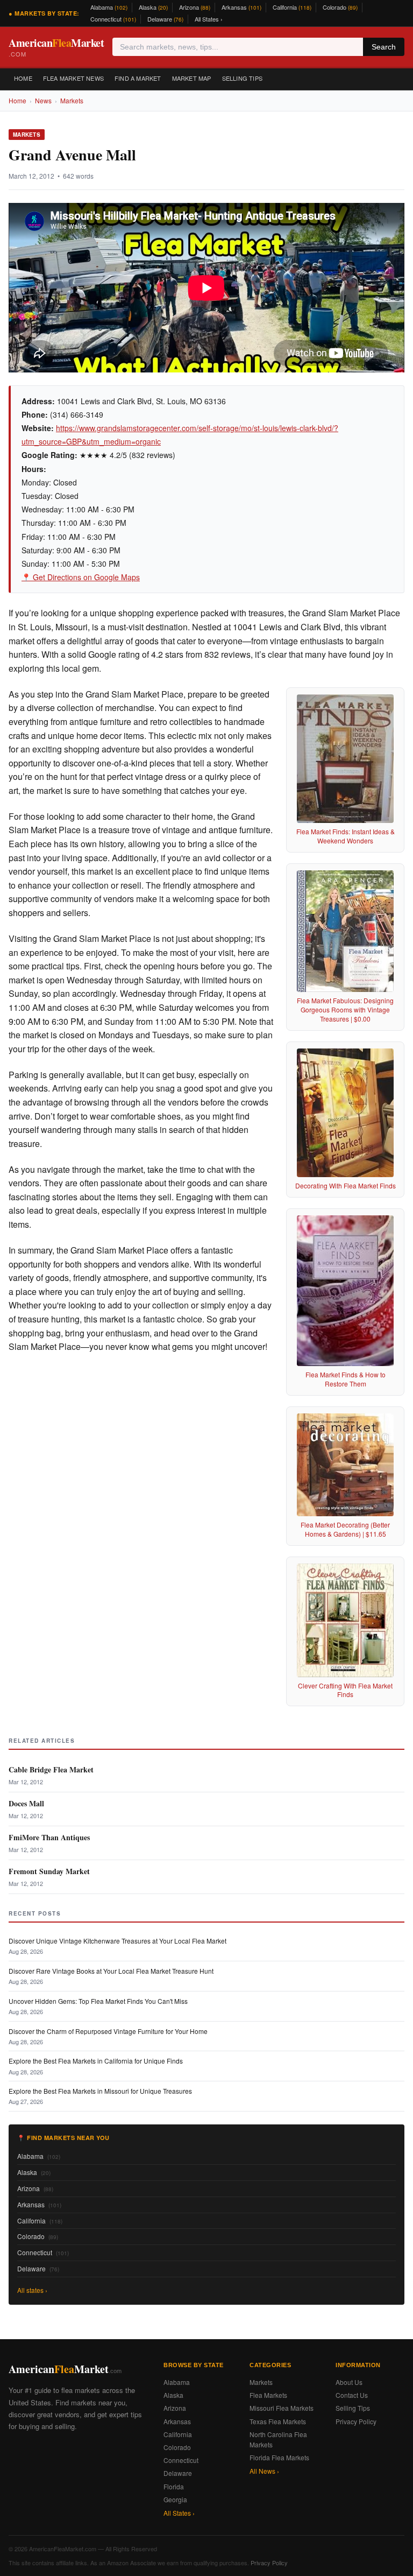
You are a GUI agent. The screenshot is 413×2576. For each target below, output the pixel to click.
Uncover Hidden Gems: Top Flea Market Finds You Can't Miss (98, 2001)
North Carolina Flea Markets (278, 2439)
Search (384, 47)
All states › (32, 2290)
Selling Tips (242, 78)
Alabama (109, 7)
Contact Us (352, 2395)
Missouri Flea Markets (282, 2408)
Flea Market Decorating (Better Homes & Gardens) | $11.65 (345, 1529)
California (292, 7)
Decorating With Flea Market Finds (346, 1185)
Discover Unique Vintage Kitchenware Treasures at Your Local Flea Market (118, 1941)
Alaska (153, 7)
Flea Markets (268, 2395)
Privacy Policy (356, 2421)
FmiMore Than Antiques (49, 1837)
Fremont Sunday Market (49, 1871)
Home (23, 78)
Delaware (165, 19)
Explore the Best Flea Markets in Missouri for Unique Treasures (100, 2091)
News (43, 100)
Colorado (340, 7)
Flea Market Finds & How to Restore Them (346, 1379)
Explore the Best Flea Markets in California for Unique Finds (96, 2061)
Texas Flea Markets (278, 2421)
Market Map (192, 78)
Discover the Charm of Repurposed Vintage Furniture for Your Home (108, 2031)
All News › (264, 2471)
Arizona (195, 7)
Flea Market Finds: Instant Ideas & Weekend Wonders (346, 836)
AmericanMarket (56, 47)
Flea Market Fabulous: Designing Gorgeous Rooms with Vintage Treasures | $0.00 (345, 1009)
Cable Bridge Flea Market (51, 1769)
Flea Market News (73, 78)
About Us (349, 2382)
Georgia (175, 2499)
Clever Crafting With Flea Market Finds (345, 1690)
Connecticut (113, 19)
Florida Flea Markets (279, 2457)
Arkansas (241, 7)
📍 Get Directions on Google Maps (81, 577)
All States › (209, 19)
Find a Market (138, 78)
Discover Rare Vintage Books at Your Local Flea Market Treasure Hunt (111, 1971)
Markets (72, 100)
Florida (174, 2486)
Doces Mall (26, 1803)
